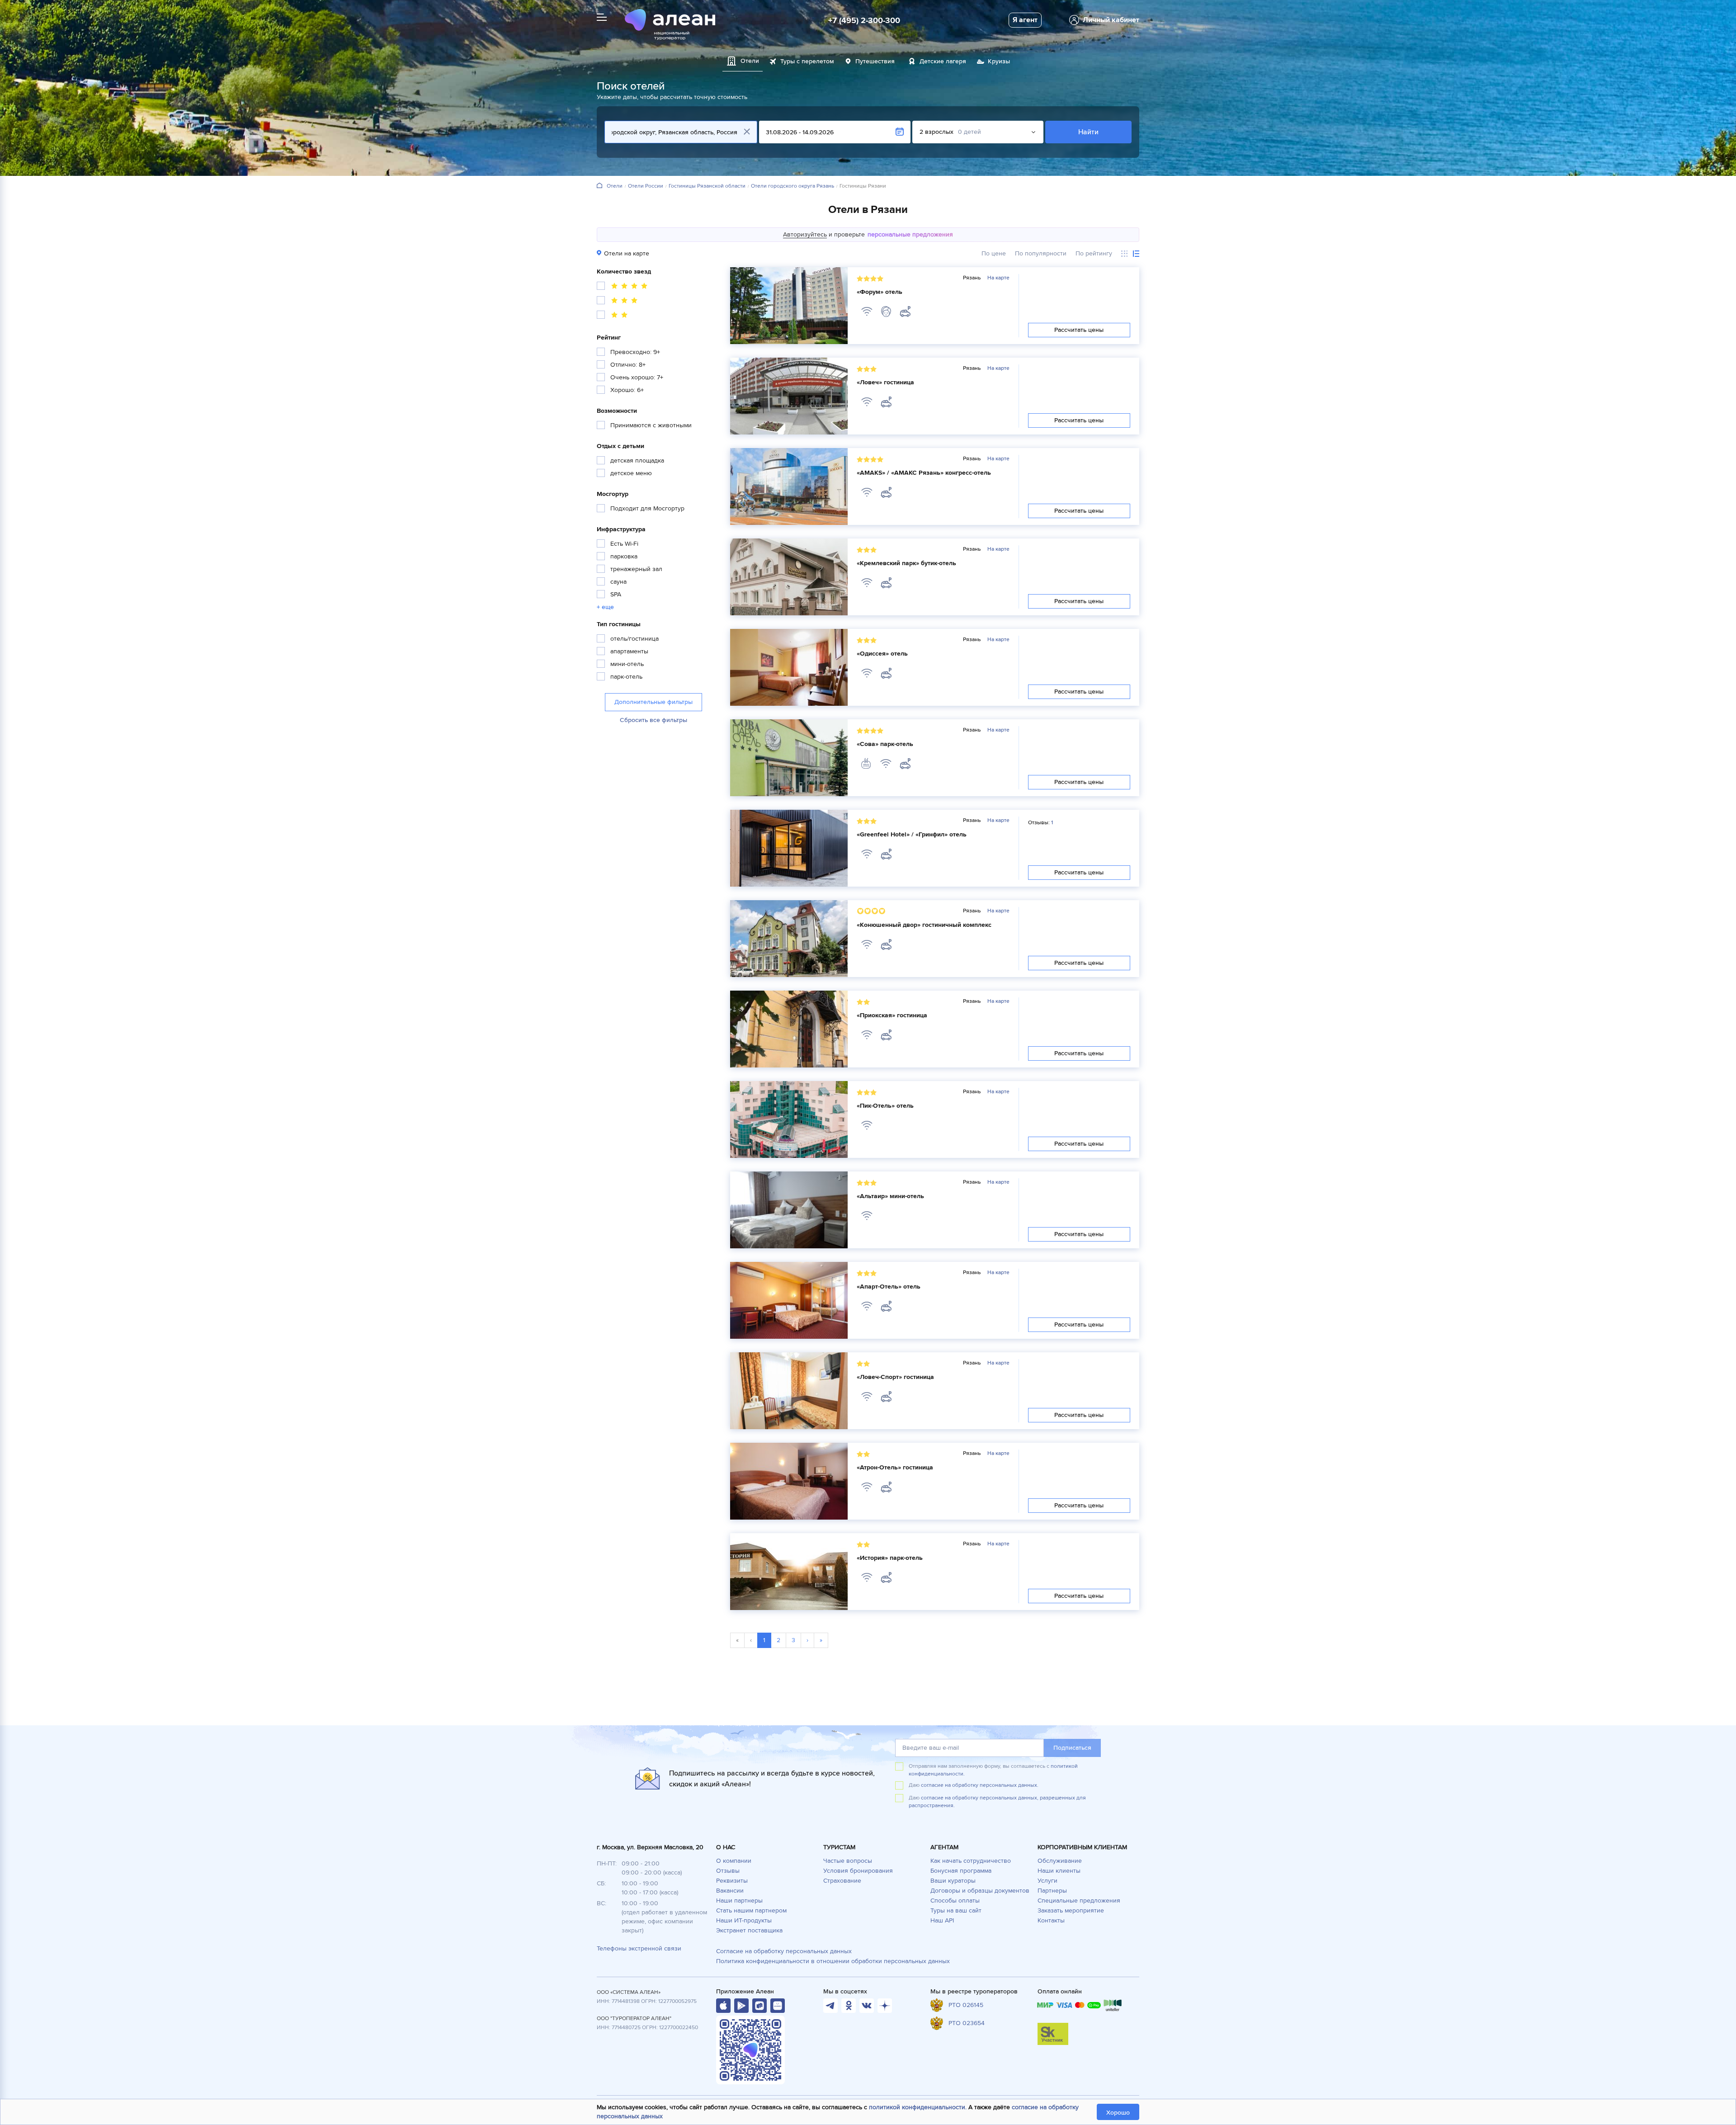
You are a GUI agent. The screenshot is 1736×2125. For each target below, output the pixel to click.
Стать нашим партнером (751, 1910)
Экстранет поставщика (749, 1930)
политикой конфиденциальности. (918, 2107)
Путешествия (875, 61)
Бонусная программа (961, 1871)
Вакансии (730, 1891)
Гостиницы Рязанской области (707, 186)
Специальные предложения (1079, 1901)
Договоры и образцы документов (980, 1891)
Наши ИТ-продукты (744, 1920)
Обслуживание (1060, 1861)
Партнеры (1052, 1891)
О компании (734, 1861)
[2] (613, 316)
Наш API (942, 1920)
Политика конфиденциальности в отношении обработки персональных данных (833, 1961)
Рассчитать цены (1079, 330)
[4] (623, 287)
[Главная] (599, 186)
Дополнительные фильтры (653, 702)
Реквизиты (732, 1881)
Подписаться (1072, 1748)
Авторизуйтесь (805, 234)
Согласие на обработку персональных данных (784, 1951)
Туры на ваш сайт (956, 1910)
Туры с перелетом (807, 61)
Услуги (1047, 1881)
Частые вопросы (848, 1861)
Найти (1088, 132)
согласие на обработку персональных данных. (980, 1785)
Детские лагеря (943, 61)
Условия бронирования (858, 1871)
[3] (618, 302)
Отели (615, 186)
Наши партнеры (739, 1901)
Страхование (842, 1881)
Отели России (646, 186)
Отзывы (728, 1871)
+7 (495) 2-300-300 (864, 20)
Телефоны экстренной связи (639, 1948)
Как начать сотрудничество (971, 1861)
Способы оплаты (955, 1901)
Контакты (1051, 1920)
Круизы (999, 61)
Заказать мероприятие (1071, 1910)
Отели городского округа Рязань (793, 186)
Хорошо (1118, 2113)
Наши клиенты (1059, 1871)
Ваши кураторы (953, 1881)
